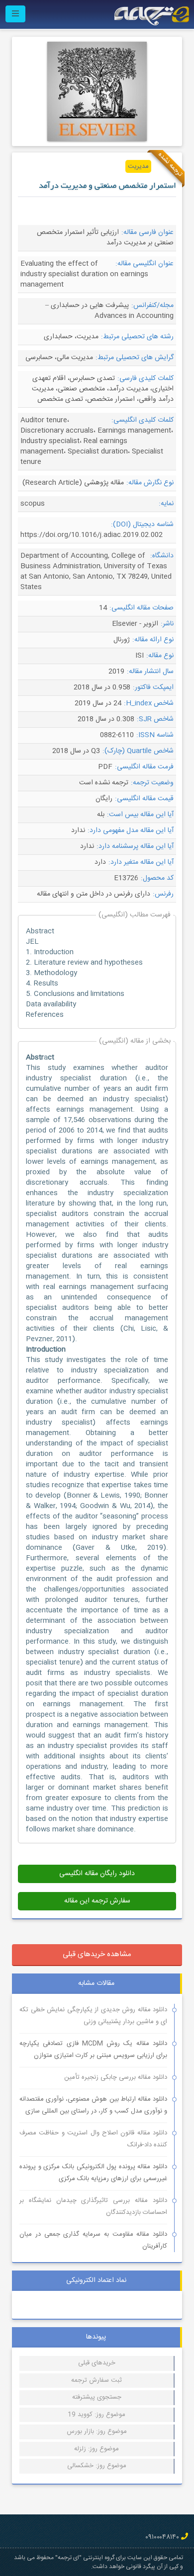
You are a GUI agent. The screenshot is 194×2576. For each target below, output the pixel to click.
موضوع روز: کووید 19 (97, 2415)
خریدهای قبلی (97, 2363)
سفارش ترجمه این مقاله (97, 1901)
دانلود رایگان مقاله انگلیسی (97, 1874)
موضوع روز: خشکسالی (97, 2466)
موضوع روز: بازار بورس (97, 2431)
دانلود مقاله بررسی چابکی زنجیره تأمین (116, 2077)
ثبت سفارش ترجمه (97, 2380)
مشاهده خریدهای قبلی (97, 1954)
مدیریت (138, 166)
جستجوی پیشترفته (97, 2397)
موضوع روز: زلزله (97, 2449)
